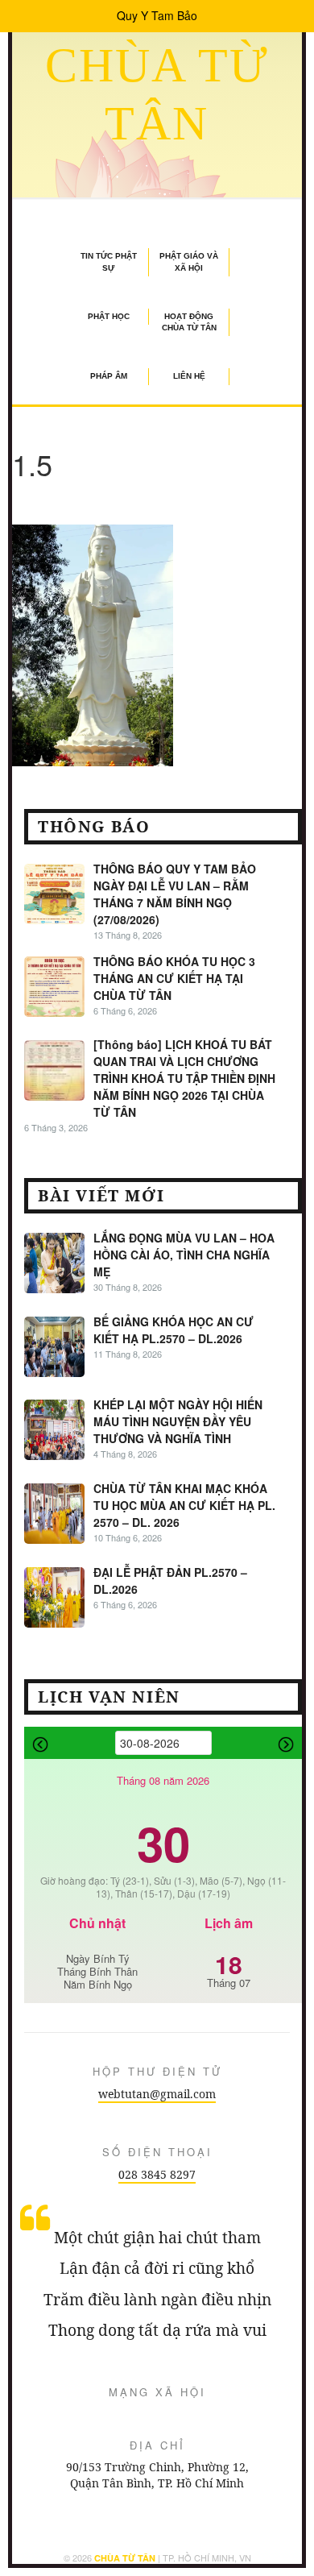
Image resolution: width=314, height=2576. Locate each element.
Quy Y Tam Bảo (157, 15)
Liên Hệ (189, 376)
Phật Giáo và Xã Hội (189, 261)
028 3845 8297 (157, 2174)
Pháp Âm (109, 376)
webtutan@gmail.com (157, 2094)
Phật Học (109, 316)
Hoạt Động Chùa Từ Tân (189, 322)
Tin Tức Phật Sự (109, 261)
